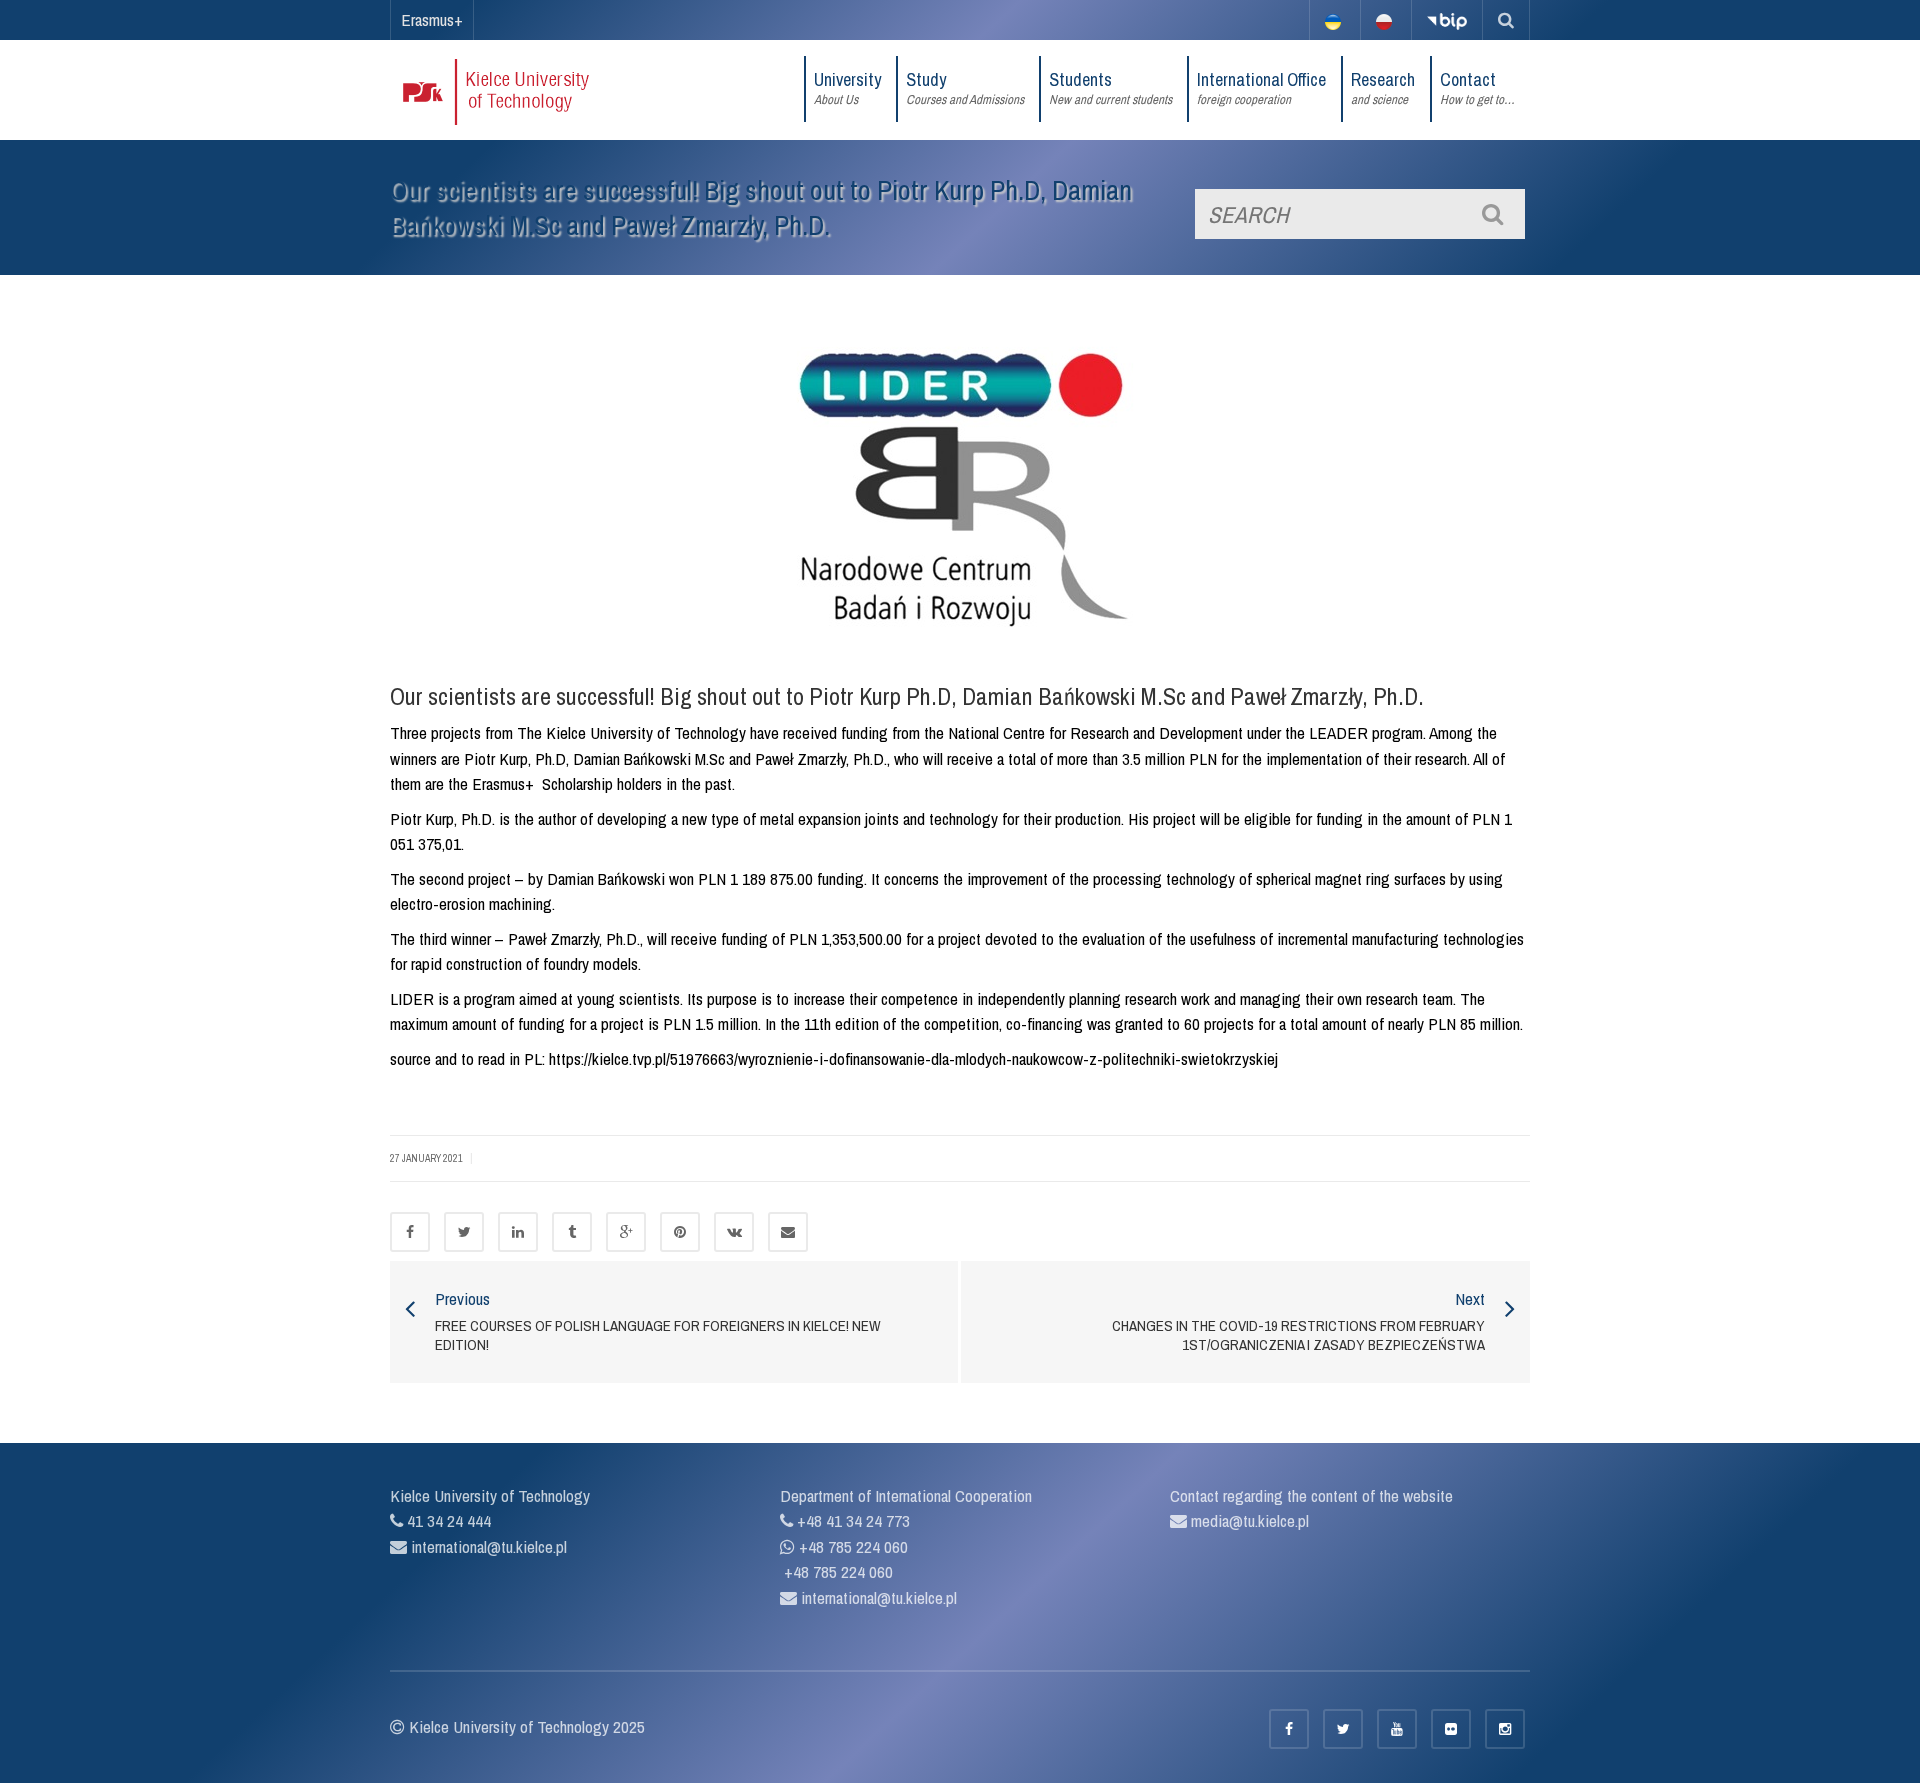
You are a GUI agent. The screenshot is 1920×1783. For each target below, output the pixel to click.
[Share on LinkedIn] (518, 1232)
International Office (1261, 87)
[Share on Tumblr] (572, 1232)
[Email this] (788, 1232)
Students (1110, 87)
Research (1383, 87)
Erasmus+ (432, 19)
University (847, 87)
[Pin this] (680, 1232)
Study (965, 87)
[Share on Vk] (734, 1232)
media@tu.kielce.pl (1248, 1520)
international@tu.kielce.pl (487, 1546)
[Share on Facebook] (410, 1232)
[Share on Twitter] (464, 1232)
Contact (1477, 87)
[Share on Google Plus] (626, 1232)
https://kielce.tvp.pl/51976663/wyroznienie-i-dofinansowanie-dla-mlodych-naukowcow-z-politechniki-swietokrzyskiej (911, 1058)
